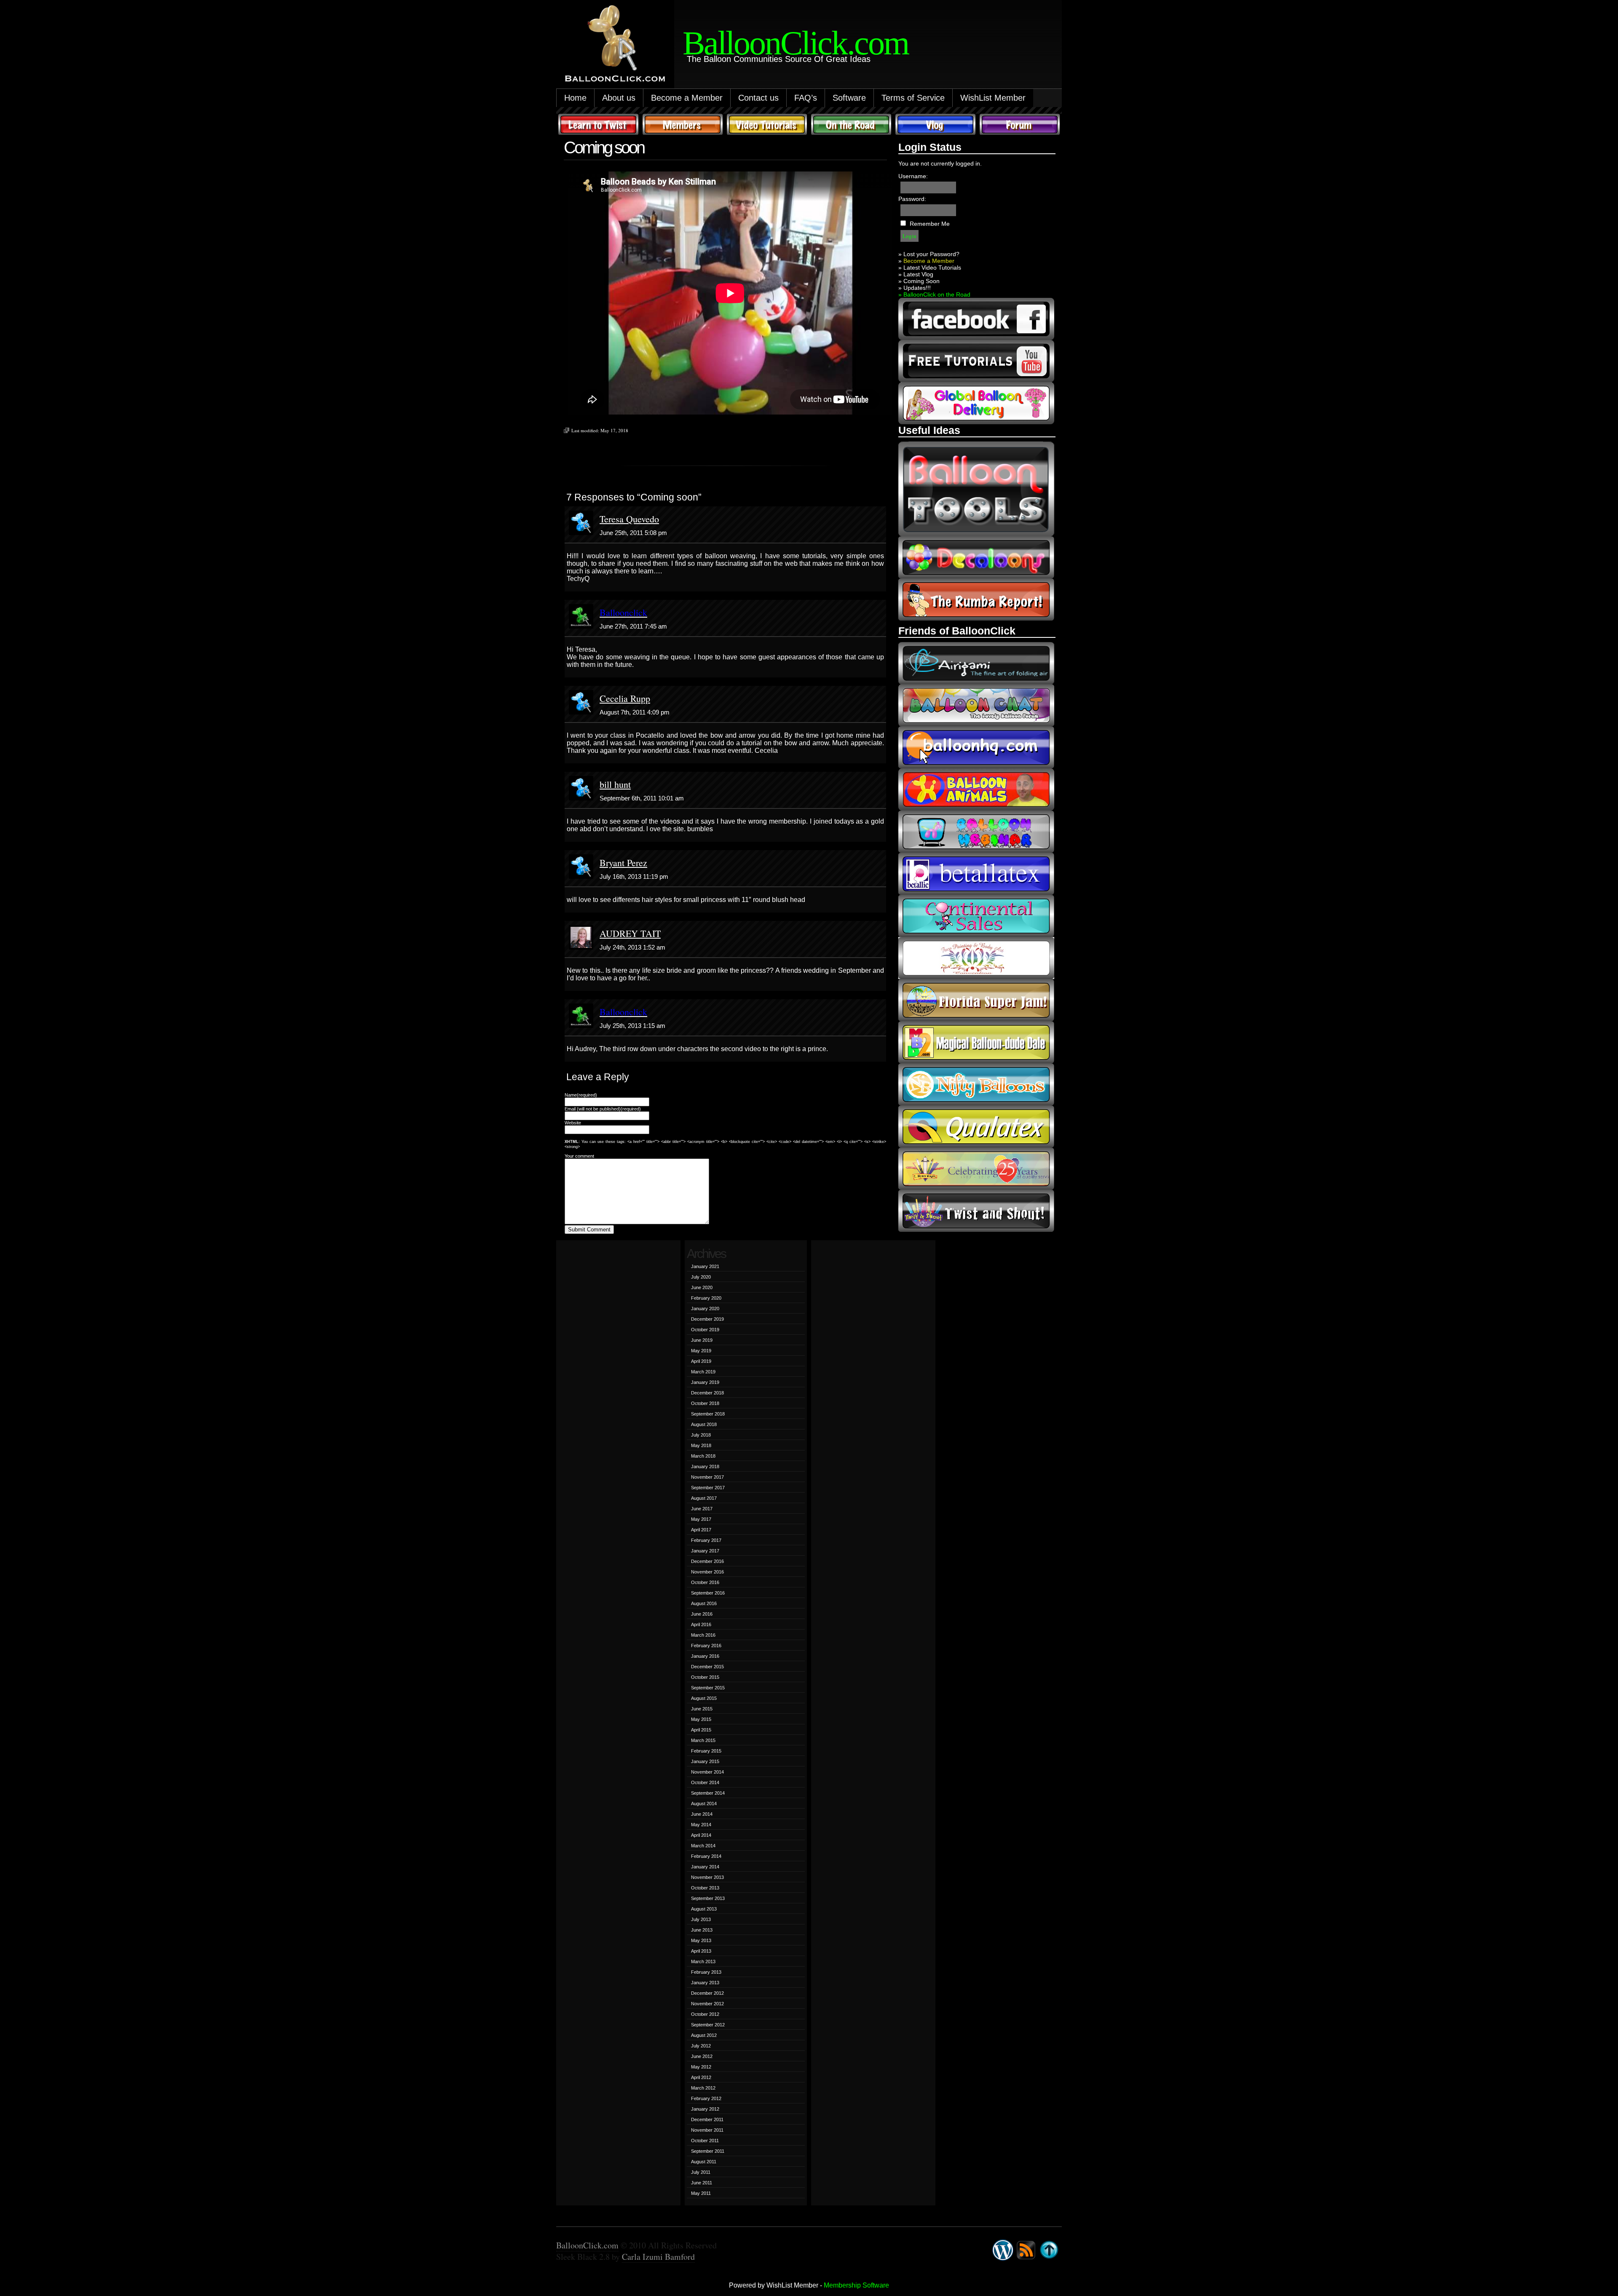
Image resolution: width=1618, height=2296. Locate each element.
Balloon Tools (976, 489)
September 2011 (708, 2151)
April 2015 (701, 1730)
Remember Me (930, 224)
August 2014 (704, 1804)
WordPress (1003, 2250)
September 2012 (708, 2025)
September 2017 (708, 1488)
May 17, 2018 (614, 430)
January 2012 (705, 2109)
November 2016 (707, 1572)
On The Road (851, 124)
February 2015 (706, 1751)
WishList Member (993, 98)
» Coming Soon (919, 281)
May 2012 (701, 2067)
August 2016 (704, 1603)
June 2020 (702, 1287)
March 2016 (703, 1635)
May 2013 (701, 1940)
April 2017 (701, 1530)
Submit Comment (589, 1230)
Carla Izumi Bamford (658, 2257)
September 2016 (708, 1593)
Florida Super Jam (976, 1000)
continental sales (976, 916)
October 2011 (705, 2141)
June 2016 (702, 1614)
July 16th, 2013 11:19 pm (634, 876)
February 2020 (706, 1298)
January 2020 (705, 1309)
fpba (976, 958)
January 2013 (705, 1983)
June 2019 (702, 1340)
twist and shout (976, 1211)
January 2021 (705, 1266)
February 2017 (706, 1540)
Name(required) (581, 1095)
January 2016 (705, 1656)
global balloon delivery (976, 403)
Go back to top (1049, 2250)
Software (849, 98)
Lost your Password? (931, 254)
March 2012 (703, 2088)
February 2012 (706, 2098)
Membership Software (856, 2285)
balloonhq (976, 747)
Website (573, 1123)
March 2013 (703, 1962)
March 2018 (703, 1456)
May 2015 (701, 1719)
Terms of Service (913, 98)
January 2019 (705, 1382)
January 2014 (705, 1867)
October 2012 (705, 2014)
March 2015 (703, 1740)
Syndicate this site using (1026, 2250)
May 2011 (701, 2193)
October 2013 (705, 1888)
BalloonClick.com (587, 2245)
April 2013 (701, 1951)
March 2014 (703, 1846)
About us (619, 98)
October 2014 (705, 1782)
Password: (912, 199)
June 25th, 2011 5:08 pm (633, 533)
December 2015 (707, 1667)
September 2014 (708, 1793)
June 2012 (702, 2056)
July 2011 (701, 2172)
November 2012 (707, 2004)
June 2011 (702, 2183)
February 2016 (706, 1646)
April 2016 (701, 1624)
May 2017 (701, 1519)
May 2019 (701, 1351)
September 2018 (708, 1414)
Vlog (935, 124)
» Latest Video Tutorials (930, 268)
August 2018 (704, 1424)
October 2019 (705, 1330)
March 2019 (703, 1372)
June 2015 (702, 1709)
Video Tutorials (767, 124)
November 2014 (707, 1772)
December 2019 (707, 1319)
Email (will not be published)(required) (603, 1109)
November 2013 (707, 1877)
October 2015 (705, 1677)
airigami (976, 663)
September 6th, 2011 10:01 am (642, 798)
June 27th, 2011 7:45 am (633, 626)
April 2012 (701, 2077)
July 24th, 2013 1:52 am (632, 947)
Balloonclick (623, 612)
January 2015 (705, 1761)
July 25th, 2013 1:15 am (632, 1026)
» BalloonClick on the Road (934, 294)
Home (575, 98)
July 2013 (701, 1919)
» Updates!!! (915, 288)
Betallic (976, 874)
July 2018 (701, 1435)
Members (683, 124)
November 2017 (707, 1477)
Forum (1020, 124)
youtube (976, 361)
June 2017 (702, 1509)
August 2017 (704, 1498)
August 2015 (704, 1698)
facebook (976, 319)
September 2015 (708, 1688)
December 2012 (707, 1993)
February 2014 (706, 1856)
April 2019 (701, 1361)
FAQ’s (806, 98)
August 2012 (704, 2035)
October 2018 (705, 1403)
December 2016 (707, 1561)
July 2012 (701, 2046)
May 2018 (701, 1445)
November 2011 (707, 2130)
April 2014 (701, 1835)
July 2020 (701, 1277)
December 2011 (707, 2119)
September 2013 (708, 1898)
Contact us (758, 98)
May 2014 (701, 1825)
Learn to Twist (598, 124)
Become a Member (687, 98)
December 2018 (707, 1393)
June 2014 (702, 1814)
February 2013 (706, 1972)
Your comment (579, 1156)
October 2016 (705, 1582)
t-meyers (976, 1169)
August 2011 (704, 2162)
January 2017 (705, 1551)
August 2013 (704, 1909)
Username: (913, 176)
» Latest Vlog (916, 274)
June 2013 (702, 1930)
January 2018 (705, 1466)
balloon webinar (976, 832)
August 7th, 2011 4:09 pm (635, 712)
